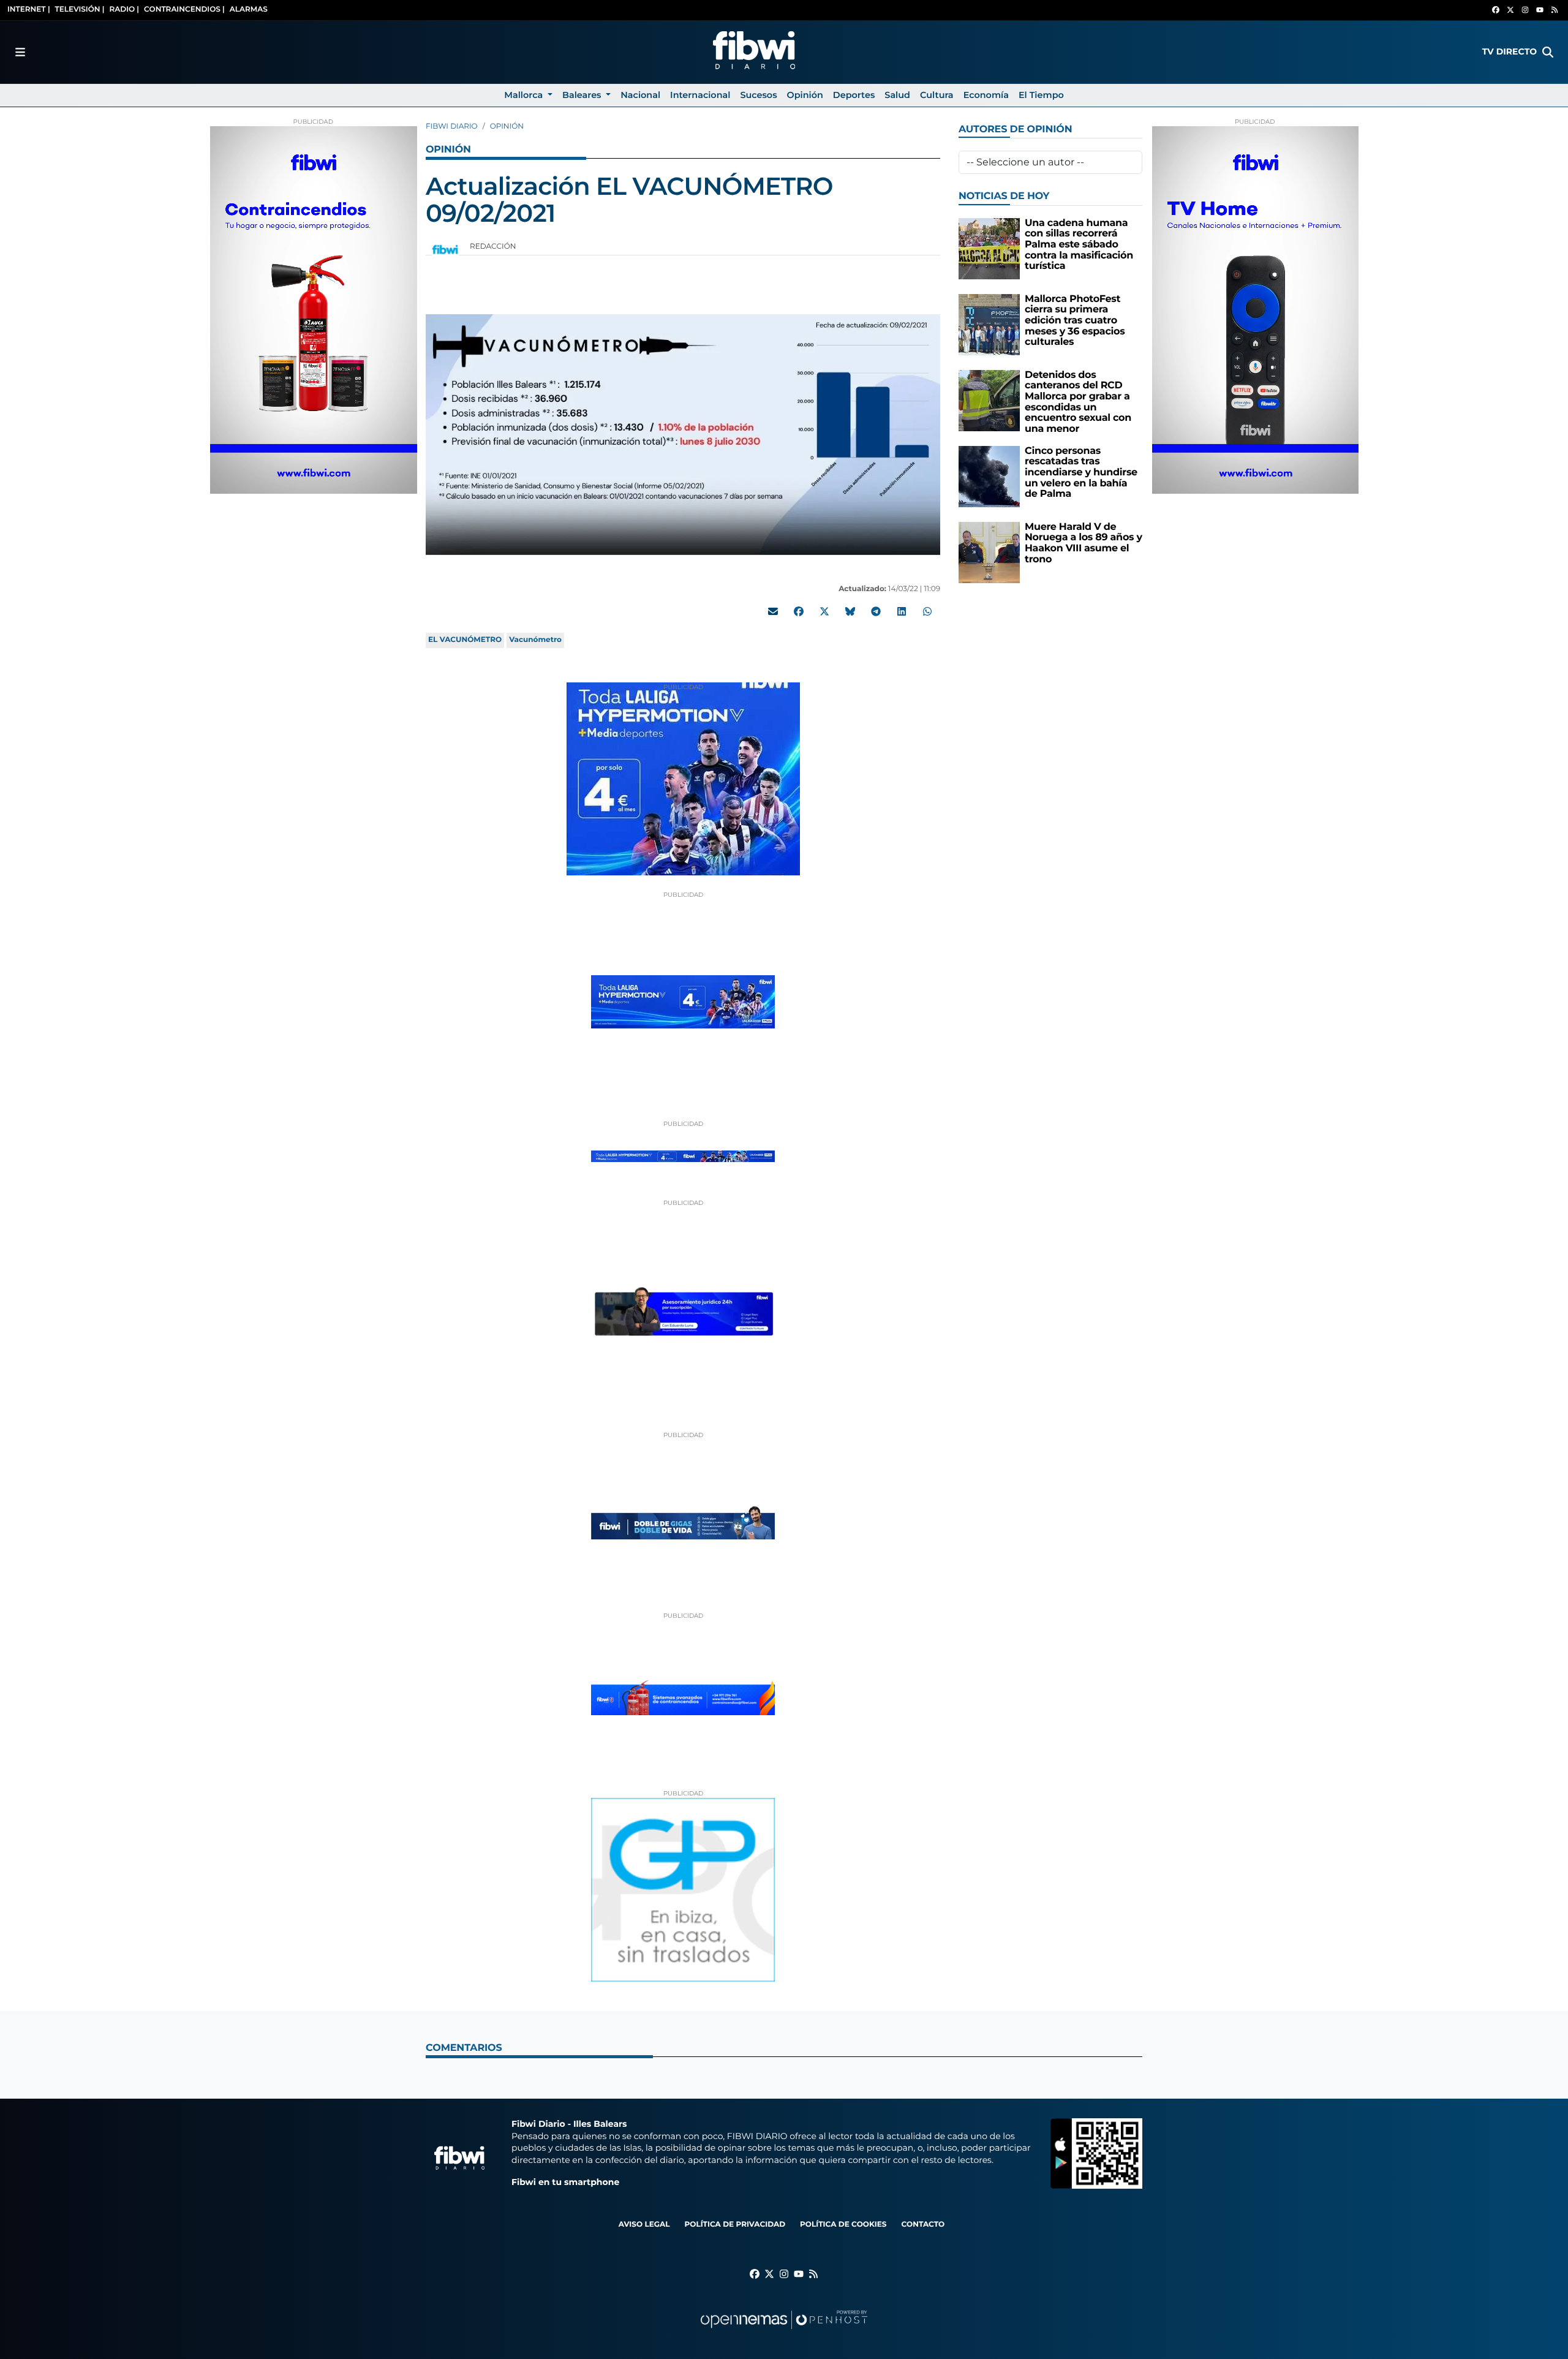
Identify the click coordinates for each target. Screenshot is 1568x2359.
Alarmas (249, 9)
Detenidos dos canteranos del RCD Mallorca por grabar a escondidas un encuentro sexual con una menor (1078, 402)
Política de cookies (843, 2225)
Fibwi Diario (452, 126)
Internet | (29, 9)
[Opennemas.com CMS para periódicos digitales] (784, 2332)
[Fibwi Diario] (754, 52)
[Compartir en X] (824, 611)
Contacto (923, 2225)
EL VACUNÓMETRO (465, 640)
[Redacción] (445, 249)
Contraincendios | (184, 9)
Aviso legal (644, 2225)
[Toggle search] (1548, 52)
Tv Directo (1510, 51)
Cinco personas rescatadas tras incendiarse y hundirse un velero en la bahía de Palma (1081, 473)
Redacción (494, 247)
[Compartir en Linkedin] (902, 611)
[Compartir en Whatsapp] (927, 611)
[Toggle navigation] (20, 52)
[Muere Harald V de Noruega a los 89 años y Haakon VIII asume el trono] (989, 552)
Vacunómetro (535, 640)
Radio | (124, 9)
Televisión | (80, 9)
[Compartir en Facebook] (799, 611)
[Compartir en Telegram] (876, 611)
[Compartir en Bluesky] (850, 611)
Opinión (507, 126)
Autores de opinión (1015, 130)
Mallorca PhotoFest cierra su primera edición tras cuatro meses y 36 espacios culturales (1075, 321)
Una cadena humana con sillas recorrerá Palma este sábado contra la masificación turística (1079, 245)
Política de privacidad (735, 2225)
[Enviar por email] (773, 611)
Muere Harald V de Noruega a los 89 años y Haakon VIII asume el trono (1084, 543)
